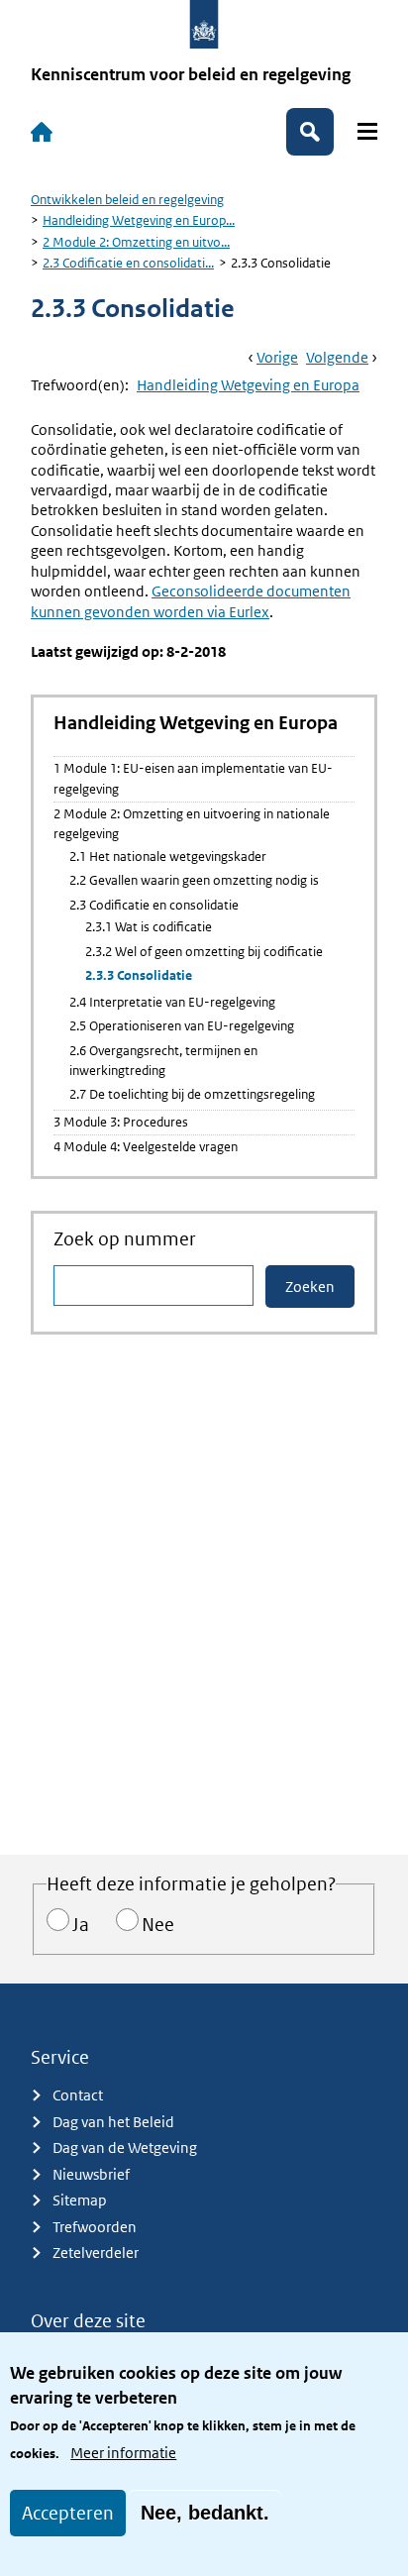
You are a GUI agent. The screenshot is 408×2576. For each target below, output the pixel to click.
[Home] (42, 132)
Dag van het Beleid (113, 2122)
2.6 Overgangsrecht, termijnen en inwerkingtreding (163, 1061)
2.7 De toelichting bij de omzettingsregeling (192, 1094)
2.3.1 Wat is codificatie (149, 927)
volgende (337, 357)
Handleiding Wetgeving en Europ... (139, 220)
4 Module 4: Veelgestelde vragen (146, 1147)
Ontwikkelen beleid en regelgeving (127, 200)
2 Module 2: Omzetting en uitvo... (136, 242)
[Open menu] (367, 131)
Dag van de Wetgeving (125, 2147)
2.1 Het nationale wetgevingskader (168, 857)
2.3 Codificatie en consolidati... (128, 263)
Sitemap (80, 2200)
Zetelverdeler (96, 2253)
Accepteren (68, 2513)
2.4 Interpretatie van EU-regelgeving (172, 1002)
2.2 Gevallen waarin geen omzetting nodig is (194, 880)
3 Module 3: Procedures (121, 1122)
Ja (81, 1925)
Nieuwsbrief (91, 2174)
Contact (78, 2095)
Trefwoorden (95, 2227)
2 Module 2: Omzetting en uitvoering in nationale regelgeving (192, 824)
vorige (277, 357)
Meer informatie (123, 2453)
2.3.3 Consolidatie (139, 975)
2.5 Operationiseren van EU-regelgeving (182, 1026)
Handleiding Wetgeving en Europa (248, 385)
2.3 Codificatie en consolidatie (154, 905)
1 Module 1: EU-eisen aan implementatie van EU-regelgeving (193, 778)
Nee (158, 1925)
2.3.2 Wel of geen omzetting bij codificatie (204, 952)
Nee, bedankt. (205, 2513)
